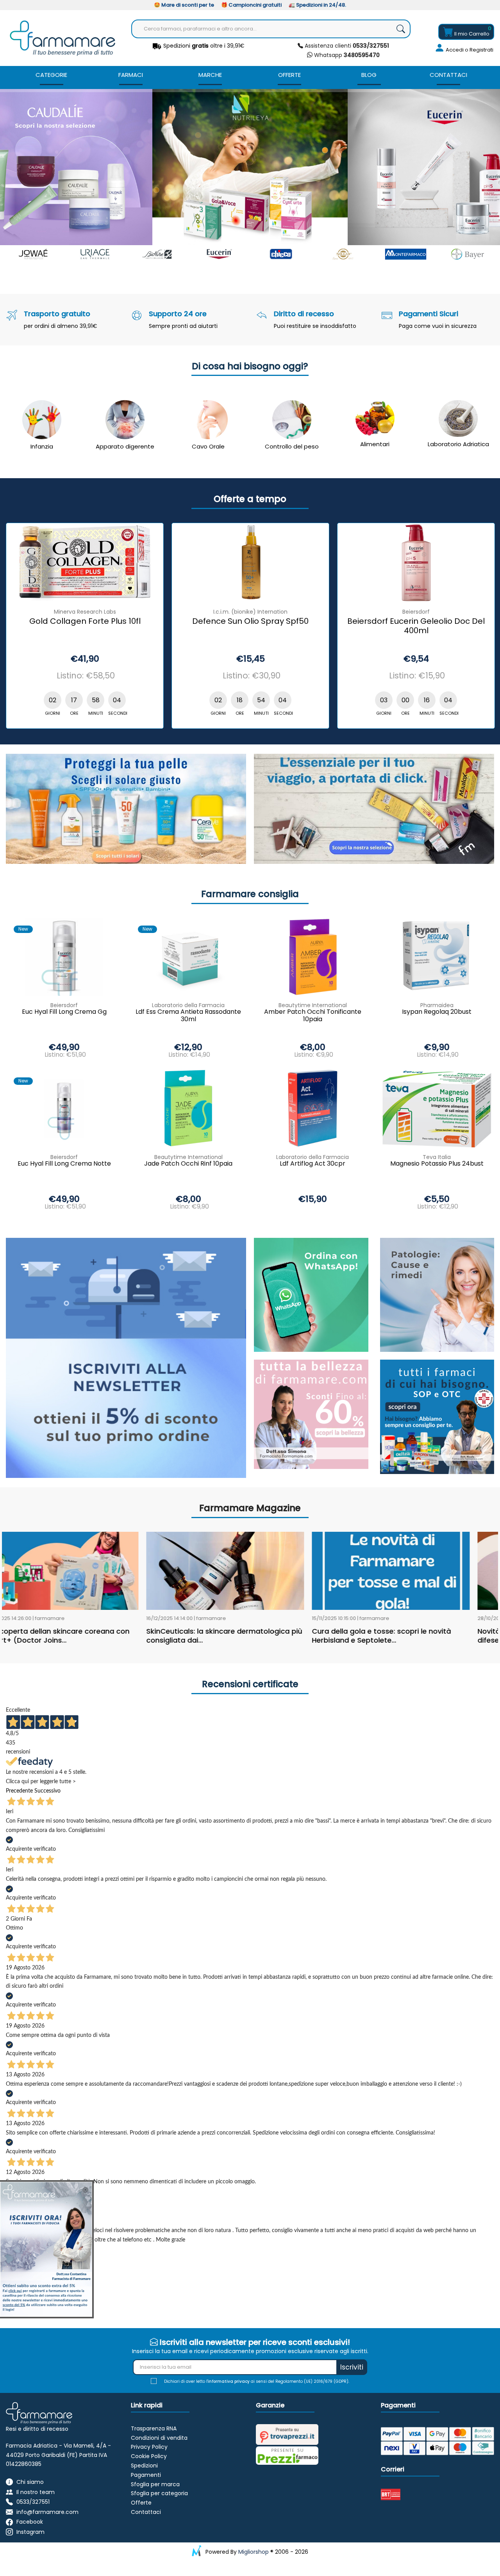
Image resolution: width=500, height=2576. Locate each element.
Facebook (30, 2522)
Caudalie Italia (454, 612)
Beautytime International (188, 1157)
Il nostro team (36, 2492)
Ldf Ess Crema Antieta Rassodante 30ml (188, 1016)
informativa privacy (229, 2381)
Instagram (30, 2532)
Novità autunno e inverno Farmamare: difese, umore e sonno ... (251, 1636)
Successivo (47, 1791)
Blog (369, 75)
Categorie (51, 75)
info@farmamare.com (47, 2512)
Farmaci (131, 75)
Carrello (472, 34)
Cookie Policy (149, 2456)
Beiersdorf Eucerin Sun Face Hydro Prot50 (289, 626)
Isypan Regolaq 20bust (437, 1012)
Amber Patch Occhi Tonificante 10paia (313, 1016)
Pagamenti (146, 2475)
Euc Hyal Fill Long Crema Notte (64, 1164)
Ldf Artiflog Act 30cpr (312, 1164)
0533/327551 (33, 2502)
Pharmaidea (437, 1005)
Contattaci (448, 75)
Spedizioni (144, 2466)
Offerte (289, 75)
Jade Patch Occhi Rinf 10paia (188, 1164)
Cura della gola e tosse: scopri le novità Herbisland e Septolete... (88, 1636)
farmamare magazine (250, 1508)
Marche (210, 75)
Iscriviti (352, 2367)
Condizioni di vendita (159, 2438)
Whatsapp (346, 55)
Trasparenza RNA (154, 2428)
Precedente (19, 1791)
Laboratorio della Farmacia (188, 1005)
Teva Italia (437, 1157)
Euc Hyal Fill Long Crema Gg (64, 1012)
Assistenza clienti (346, 46)
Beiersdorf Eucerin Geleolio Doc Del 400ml (123, 626)
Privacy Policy (149, 2447)
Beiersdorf (123, 612)
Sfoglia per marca (155, 2484)
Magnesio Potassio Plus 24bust (437, 1164)
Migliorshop (254, 2552)
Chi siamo (30, 2482)
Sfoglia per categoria (159, 2493)
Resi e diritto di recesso (37, 2429)
